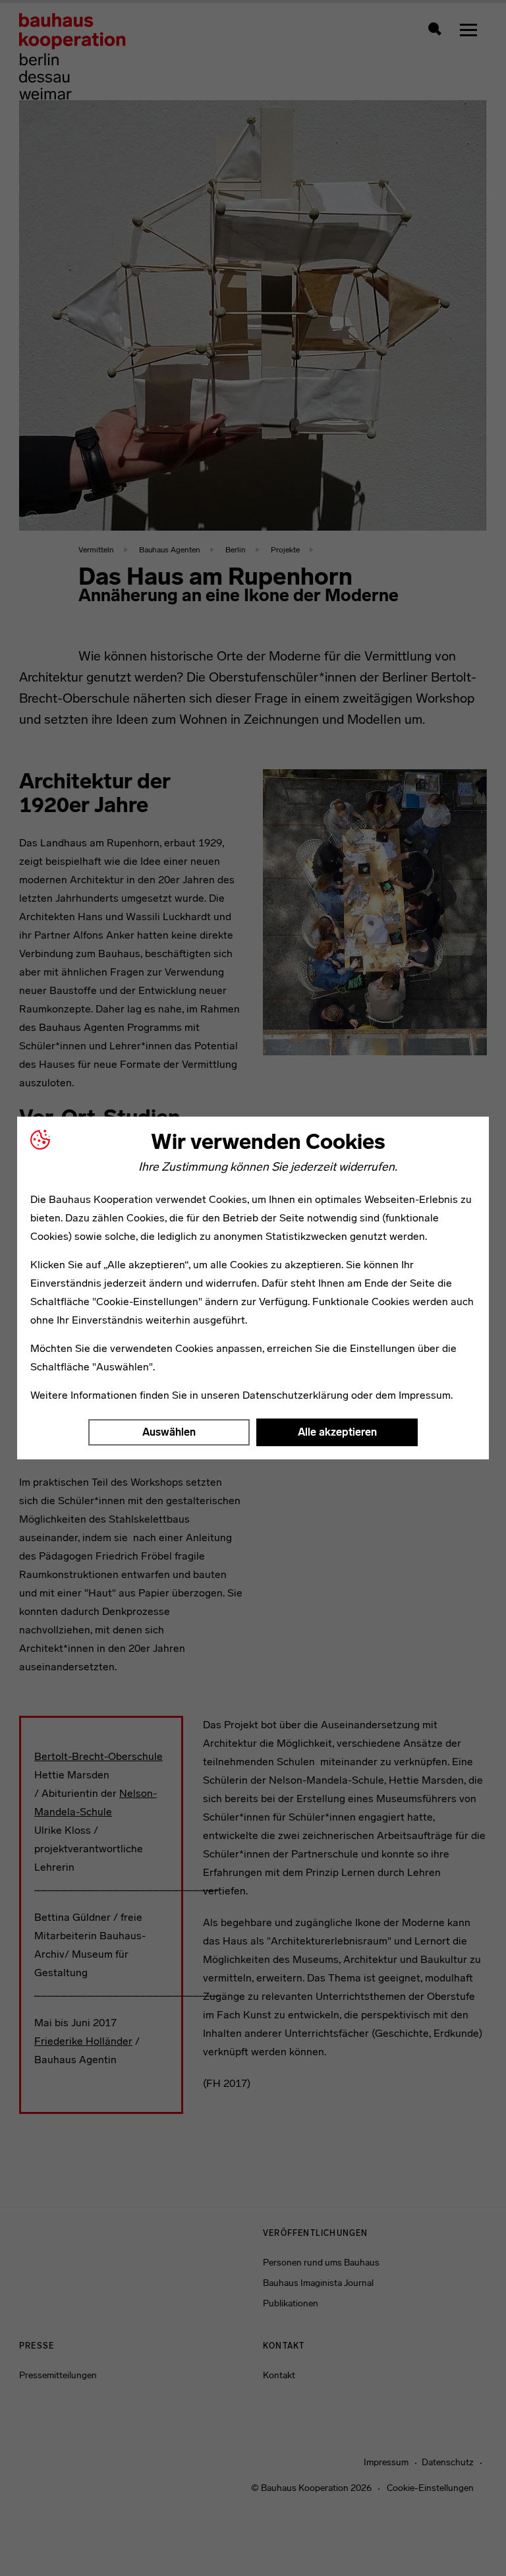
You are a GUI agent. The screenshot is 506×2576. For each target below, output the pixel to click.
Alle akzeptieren (337, 1432)
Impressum (425, 1395)
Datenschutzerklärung (295, 1395)
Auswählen (169, 1432)
